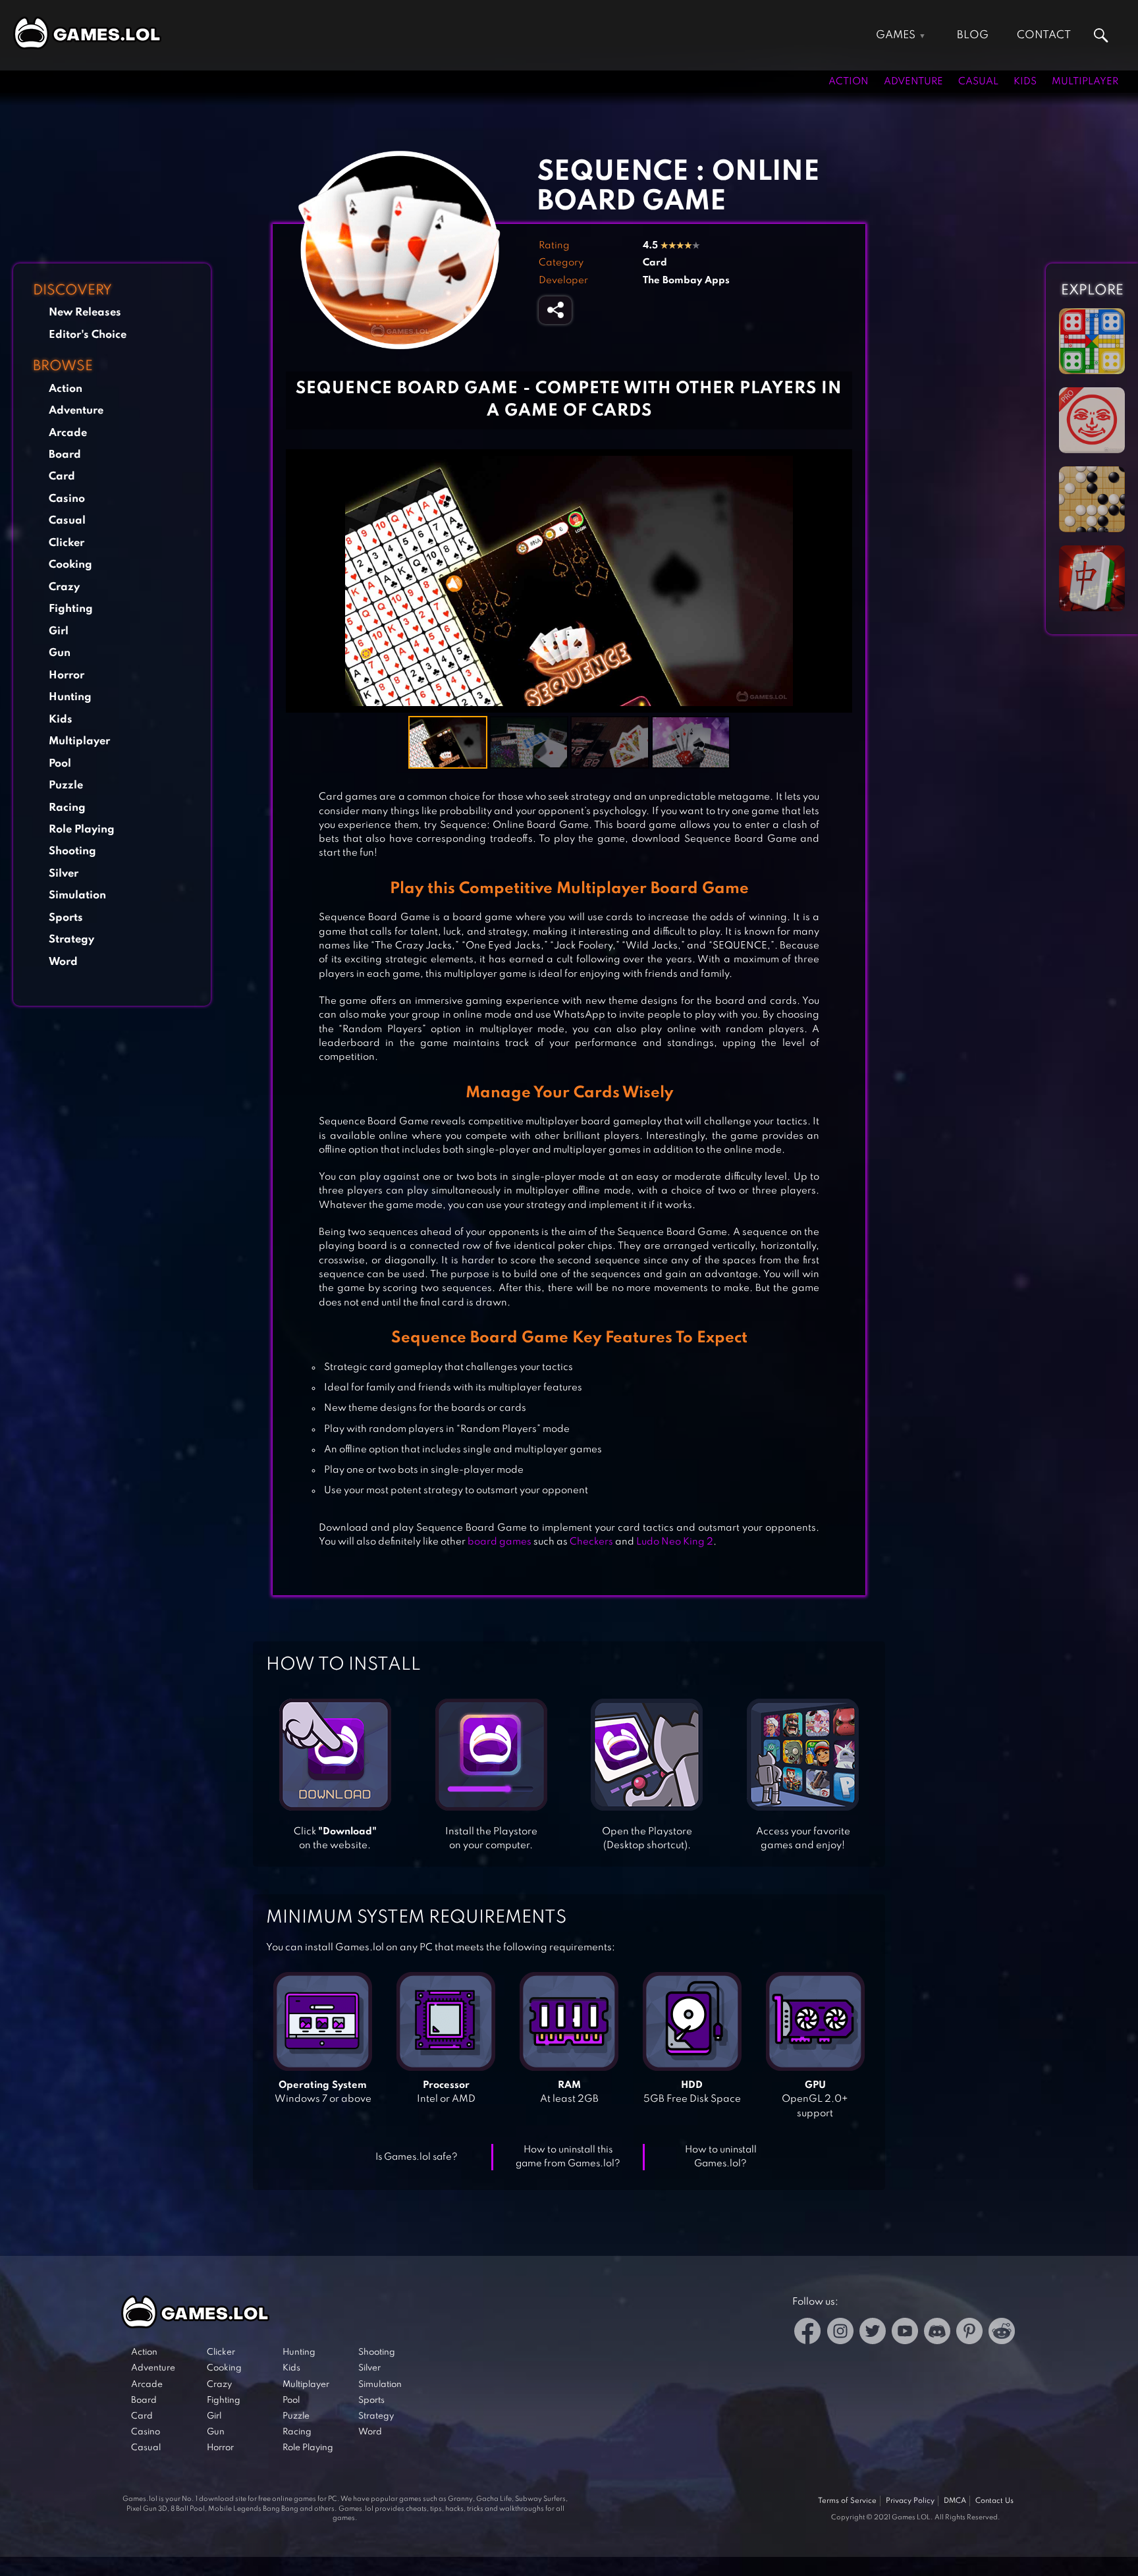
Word (63, 962)
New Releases (85, 313)
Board (65, 455)
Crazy (64, 587)
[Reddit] (1002, 2333)
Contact (1044, 35)
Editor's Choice (88, 335)
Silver (64, 874)
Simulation (77, 895)
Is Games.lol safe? (417, 2157)
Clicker (67, 543)
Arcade (68, 433)
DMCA (955, 2501)
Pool (60, 764)
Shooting (72, 851)
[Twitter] (873, 2333)
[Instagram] (840, 2333)
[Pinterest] (969, 2333)
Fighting (71, 609)
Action (849, 82)
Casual (978, 82)
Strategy (71, 940)
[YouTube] (905, 2333)
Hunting (70, 697)
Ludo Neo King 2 (675, 1542)
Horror (67, 675)
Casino (67, 499)
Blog (973, 35)
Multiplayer (1085, 82)
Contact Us (994, 2501)
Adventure (913, 82)
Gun (60, 653)
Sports (66, 918)
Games (896, 35)
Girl (59, 631)
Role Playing (82, 830)
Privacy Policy (910, 2501)
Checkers (591, 1542)
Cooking (70, 565)
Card (62, 477)
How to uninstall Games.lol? (721, 2157)
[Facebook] (808, 2333)
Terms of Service (847, 2501)
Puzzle (66, 785)
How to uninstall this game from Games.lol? (568, 2157)
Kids (1025, 82)
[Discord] (937, 2333)
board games (500, 1542)
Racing (67, 808)
